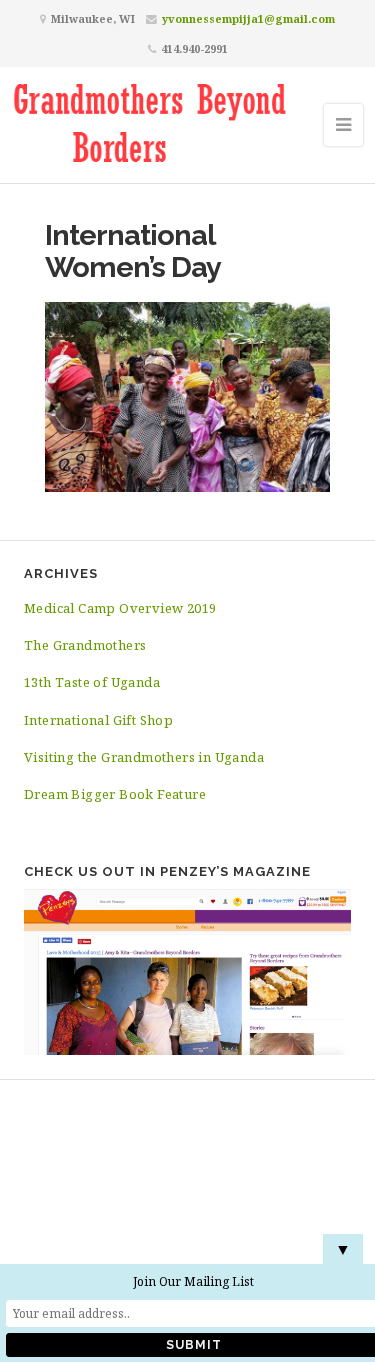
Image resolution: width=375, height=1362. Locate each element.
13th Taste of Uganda (92, 682)
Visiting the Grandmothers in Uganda (144, 757)
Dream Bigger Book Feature (115, 794)
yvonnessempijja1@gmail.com (248, 18)
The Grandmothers (85, 645)
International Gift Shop (98, 720)
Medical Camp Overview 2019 (120, 608)
